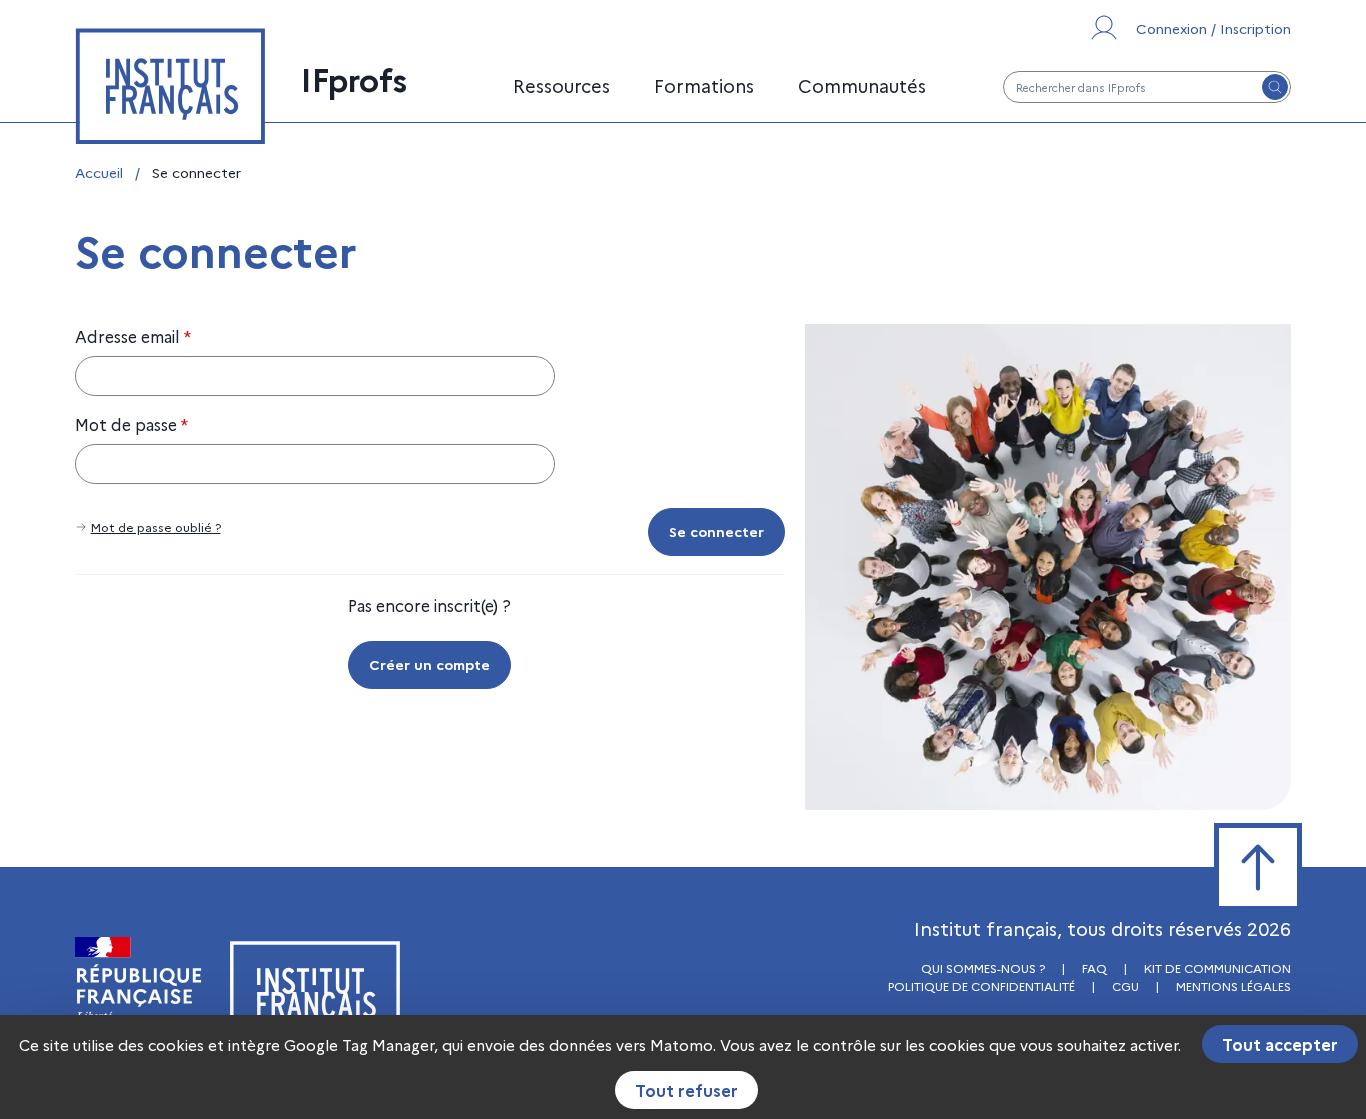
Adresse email (133, 336)
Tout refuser (686, 1090)
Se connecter (716, 531)
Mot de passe (131, 424)
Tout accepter (1280, 1044)
